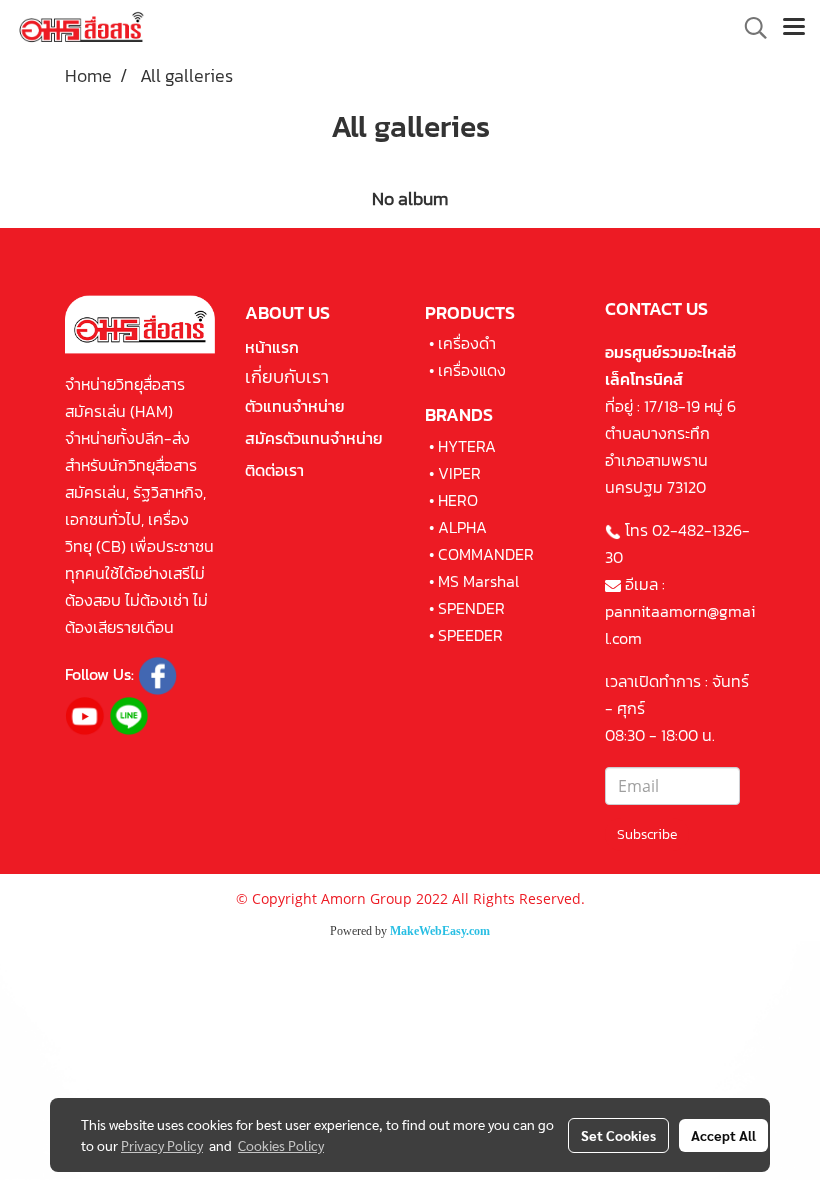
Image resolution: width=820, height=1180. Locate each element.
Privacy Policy (162, 1145)
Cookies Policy (281, 1145)
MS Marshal (478, 581)
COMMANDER (486, 554)
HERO (458, 500)
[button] (749, 28)
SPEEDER (470, 635)
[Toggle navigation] (794, 28)
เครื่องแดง (472, 370)
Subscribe (647, 834)
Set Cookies (618, 1135)
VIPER (459, 473)
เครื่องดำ (467, 343)
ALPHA (462, 527)
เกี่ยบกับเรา (287, 376)
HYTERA (467, 446)
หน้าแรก (272, 347)
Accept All (723, 1135)
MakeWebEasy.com (440, 931)
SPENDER (471, 608)
